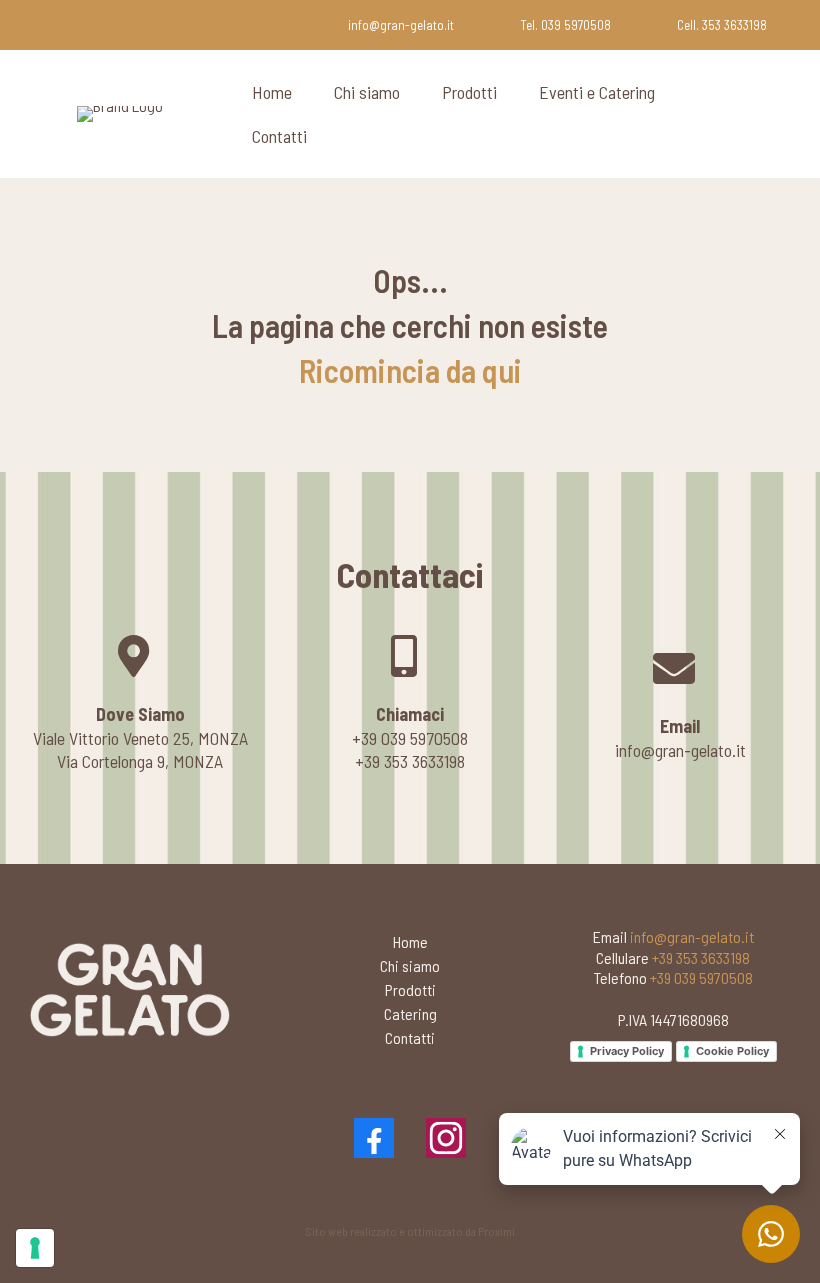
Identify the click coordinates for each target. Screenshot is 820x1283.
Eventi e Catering (597, 92)
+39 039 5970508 (701, 977)
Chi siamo (367, 92)
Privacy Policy (627, 1051)
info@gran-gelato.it (401, 25)
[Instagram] (446, 1138)
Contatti (279, 136)
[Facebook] (374, 1138)
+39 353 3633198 (701, 957)
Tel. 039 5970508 (565, 25)
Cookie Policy (732, 1051)
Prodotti (469, 92)
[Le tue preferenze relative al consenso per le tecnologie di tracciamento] (35, 1248)
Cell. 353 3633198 (722, 25)
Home (272, 92)
